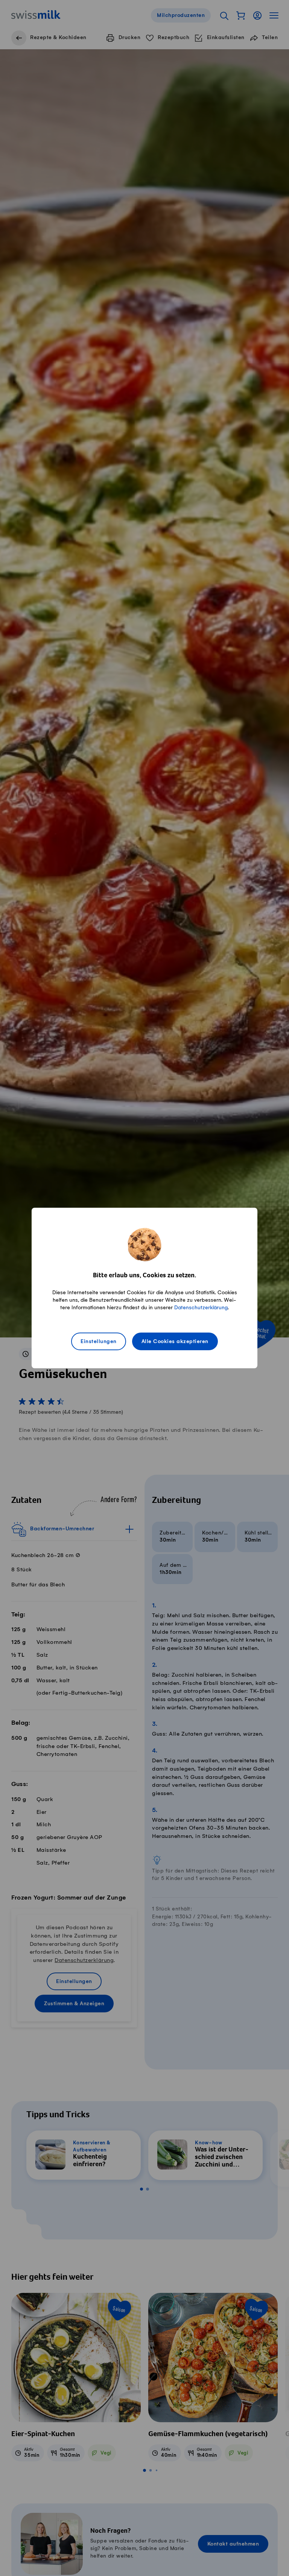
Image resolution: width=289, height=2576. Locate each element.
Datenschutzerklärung (201, 1308)
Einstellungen (99, 1342)
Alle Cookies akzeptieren (175, 1342)
